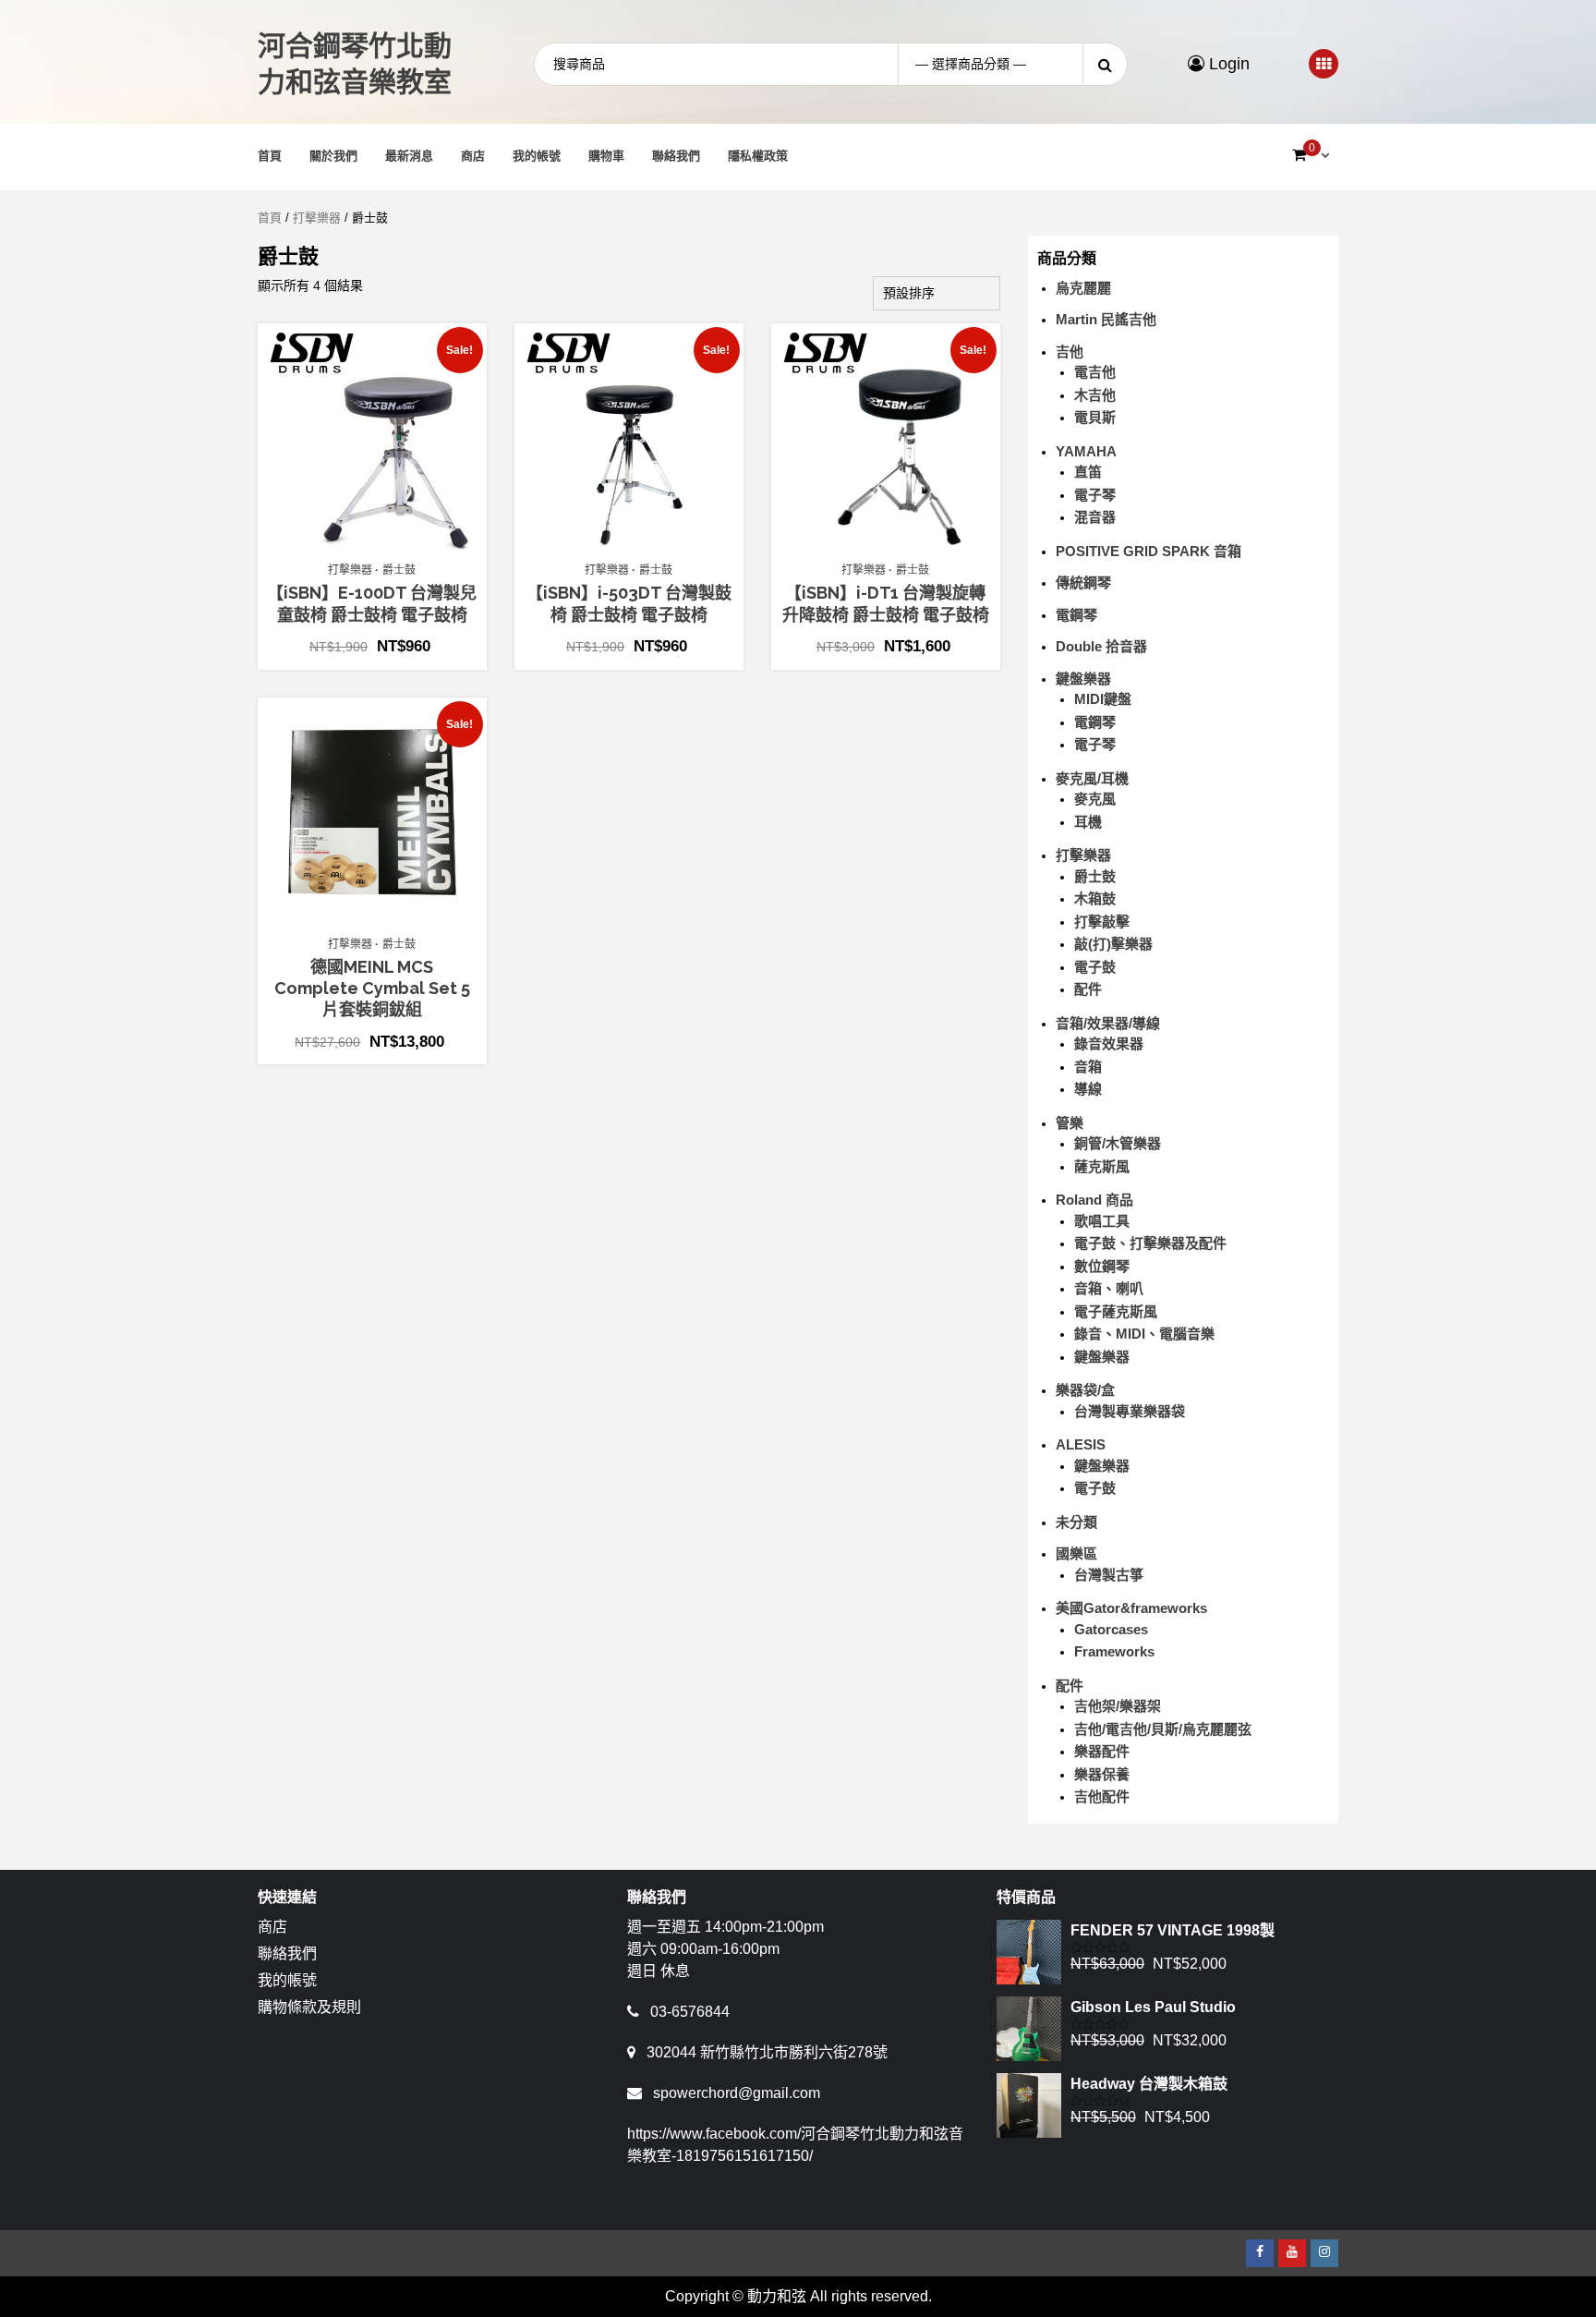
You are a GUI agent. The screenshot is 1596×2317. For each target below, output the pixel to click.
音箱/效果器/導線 (1108, 1023)
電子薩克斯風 (1116, 1311)
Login (1227, 64)
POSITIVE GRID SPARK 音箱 (1149, 551)
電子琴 (1095, 495)
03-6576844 (690, 2012)
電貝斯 (1095, 417)
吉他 (1070, 352)
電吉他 (1095, 372)
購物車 (606, 156)
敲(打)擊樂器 (1113, 944)
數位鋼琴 (1102, 1266)
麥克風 (1095, 799)
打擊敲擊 (1102, 922)
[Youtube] (1292, 2253)
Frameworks (1114, 1651)
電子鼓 (1095, 967)
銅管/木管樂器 (1118, 1143)
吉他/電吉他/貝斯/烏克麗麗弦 (1163, 1729)
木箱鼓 (1095, 898)
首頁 (270, 156)
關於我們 (333, 156)
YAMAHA (1086, 451)
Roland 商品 (1094, 1200)
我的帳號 (537, 156)
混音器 (1095, 517)
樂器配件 (1102, 1751)
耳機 (1088, 822)
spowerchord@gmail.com (737, 2093)
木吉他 (1095, 395)
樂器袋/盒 (1085, 1390)
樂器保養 (1102, 1774)
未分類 (1076, 1522)
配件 (1088, 989)
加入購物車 (381, 543)
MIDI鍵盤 (1103, 699)
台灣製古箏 (1109, 1575)
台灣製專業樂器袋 (1130, 1411)
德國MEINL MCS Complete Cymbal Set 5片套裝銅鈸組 (372, 989)
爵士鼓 (399, 570)
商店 (473, 156)
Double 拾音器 (1101, 646)
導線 (1088, 1089)
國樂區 (1076, 1553)
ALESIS (1081, 1444)
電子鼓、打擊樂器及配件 (1150, 1243)
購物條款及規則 (309, 2007)
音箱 (1088, 1067)
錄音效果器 (1109, 1043)
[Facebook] (1260, 2253)
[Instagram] (1324, 2253)
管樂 (1070, 1123)
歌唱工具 (1102, 1221)
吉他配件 (1102, 1796)
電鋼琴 (1076, 615)
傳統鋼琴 (1083, 582)
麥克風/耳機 (1092, 778)
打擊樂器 (317, 218)
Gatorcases (1111, 1629)
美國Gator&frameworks (1131, 1608)
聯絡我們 (676, 156)
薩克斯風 (1102, 1166)
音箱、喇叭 (1109, 1288)
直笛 (1088, 472)
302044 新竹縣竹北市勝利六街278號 (767, 2052)
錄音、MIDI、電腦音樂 (1144, 1334)
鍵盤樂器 (1083, 679)
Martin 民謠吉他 (1106, 319)
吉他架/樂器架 (1118, 1706)
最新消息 (409, 156)
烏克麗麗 (1083, 288)
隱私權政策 (758, 156)
